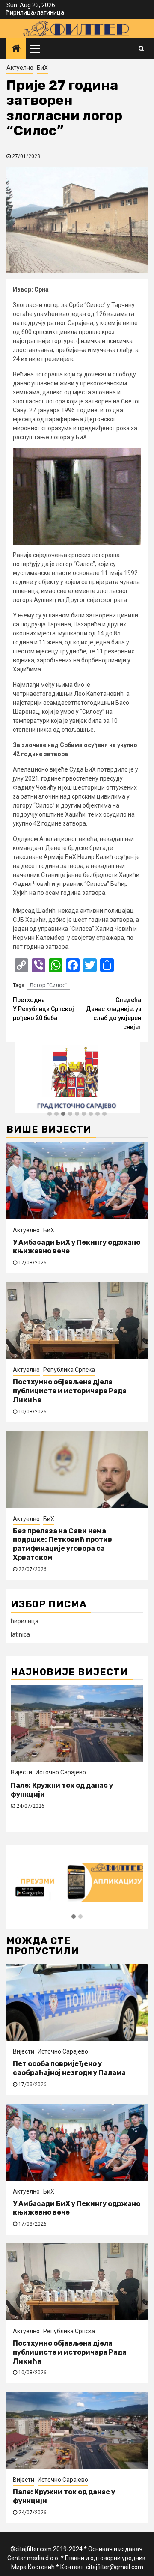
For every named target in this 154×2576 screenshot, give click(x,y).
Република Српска (69, 1370)
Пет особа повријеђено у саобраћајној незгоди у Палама (69, 2068)
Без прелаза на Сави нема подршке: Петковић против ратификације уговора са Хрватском (62, 1544)
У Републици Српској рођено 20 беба (43, 1009)
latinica (20, 1634)
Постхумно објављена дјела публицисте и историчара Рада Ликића (70, 1391)
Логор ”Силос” (49, 985)
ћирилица (20, 12)
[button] (50, 1114)
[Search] (141, 48)
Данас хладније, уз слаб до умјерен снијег (114, 1013)
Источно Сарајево (61, 1772)
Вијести (21, 1772)
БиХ (42, 68)
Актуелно (20, 68)
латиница (50, 12)
